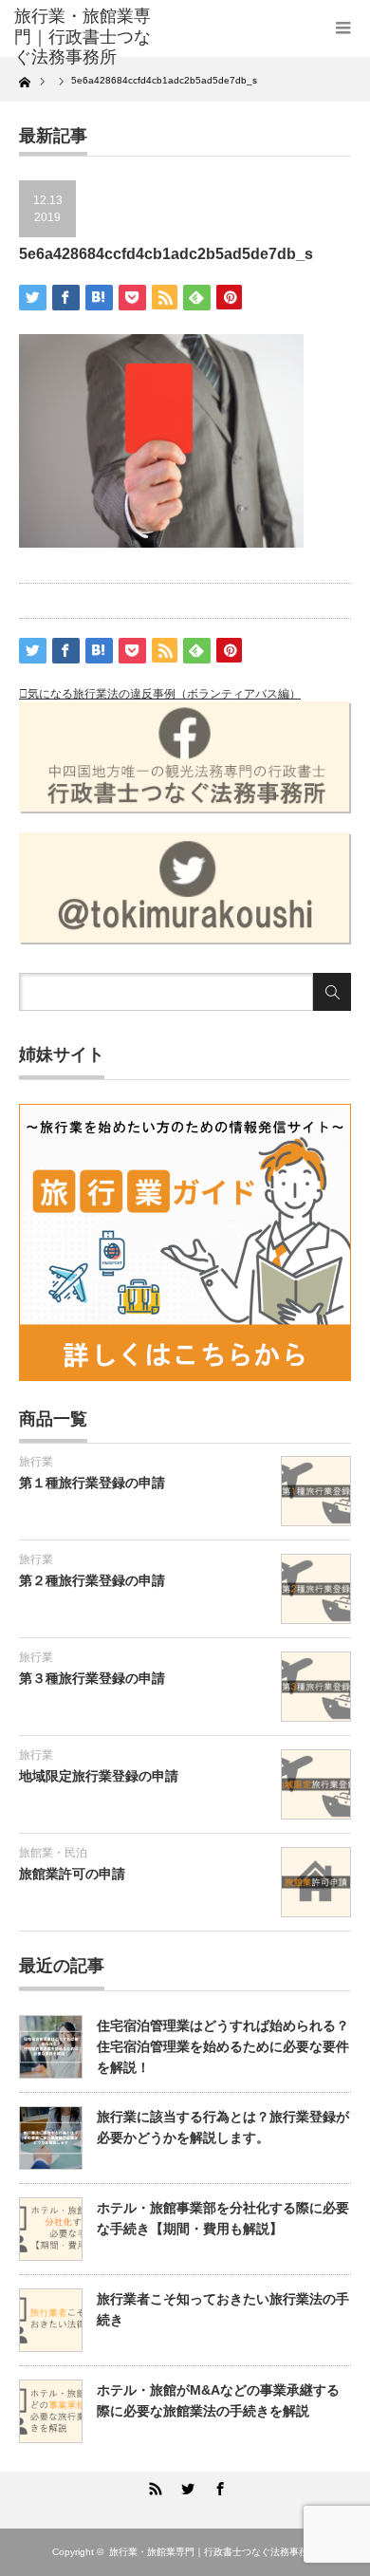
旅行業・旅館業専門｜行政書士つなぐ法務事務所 (213, 2552)
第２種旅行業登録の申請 (92, 1580)
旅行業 (36, 1462)
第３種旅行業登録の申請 (92, 1678)
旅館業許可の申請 (72, 1874)
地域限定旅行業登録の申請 (99, 1776)
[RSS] (153, 2486)
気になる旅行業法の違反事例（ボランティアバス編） (164, 694)
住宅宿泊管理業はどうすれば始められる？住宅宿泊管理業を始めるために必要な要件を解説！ (223, 2047)
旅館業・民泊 (53, 1853)
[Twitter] (185, 2486)
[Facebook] (217, 2486)
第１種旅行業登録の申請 (92, 1483)
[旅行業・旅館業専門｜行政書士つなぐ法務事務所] (88, 37)
